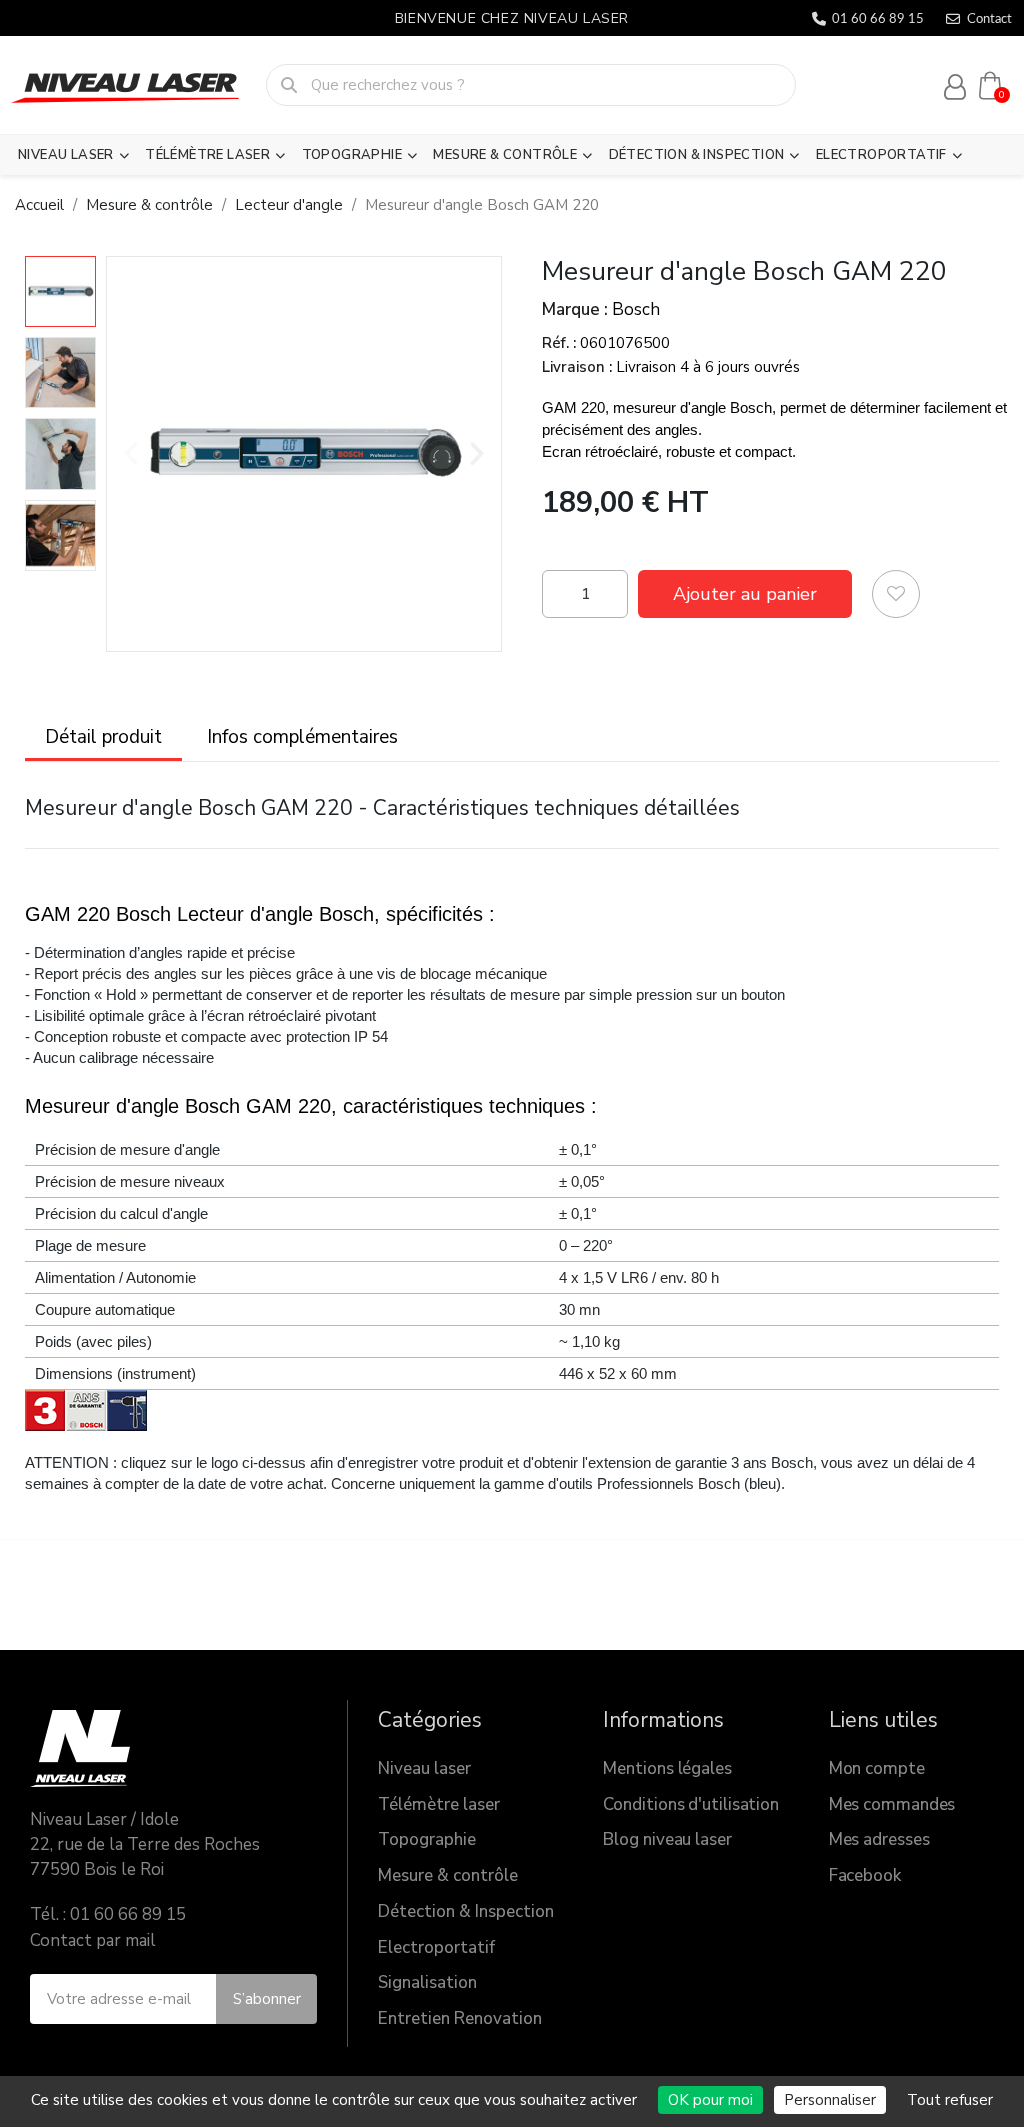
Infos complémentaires (302, 737)
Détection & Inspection (697, 155)
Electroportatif (881, 155)
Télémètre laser (207, 155)
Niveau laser (66, 155)
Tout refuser (950, 2100)
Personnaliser (830, 2100)
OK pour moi (710, 2100)
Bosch (636, 309)
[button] (131, 454)
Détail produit (103, 737)
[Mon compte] (955, 87)
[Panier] (990, 85)
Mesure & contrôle (505, 155)
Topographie (352, 155)
